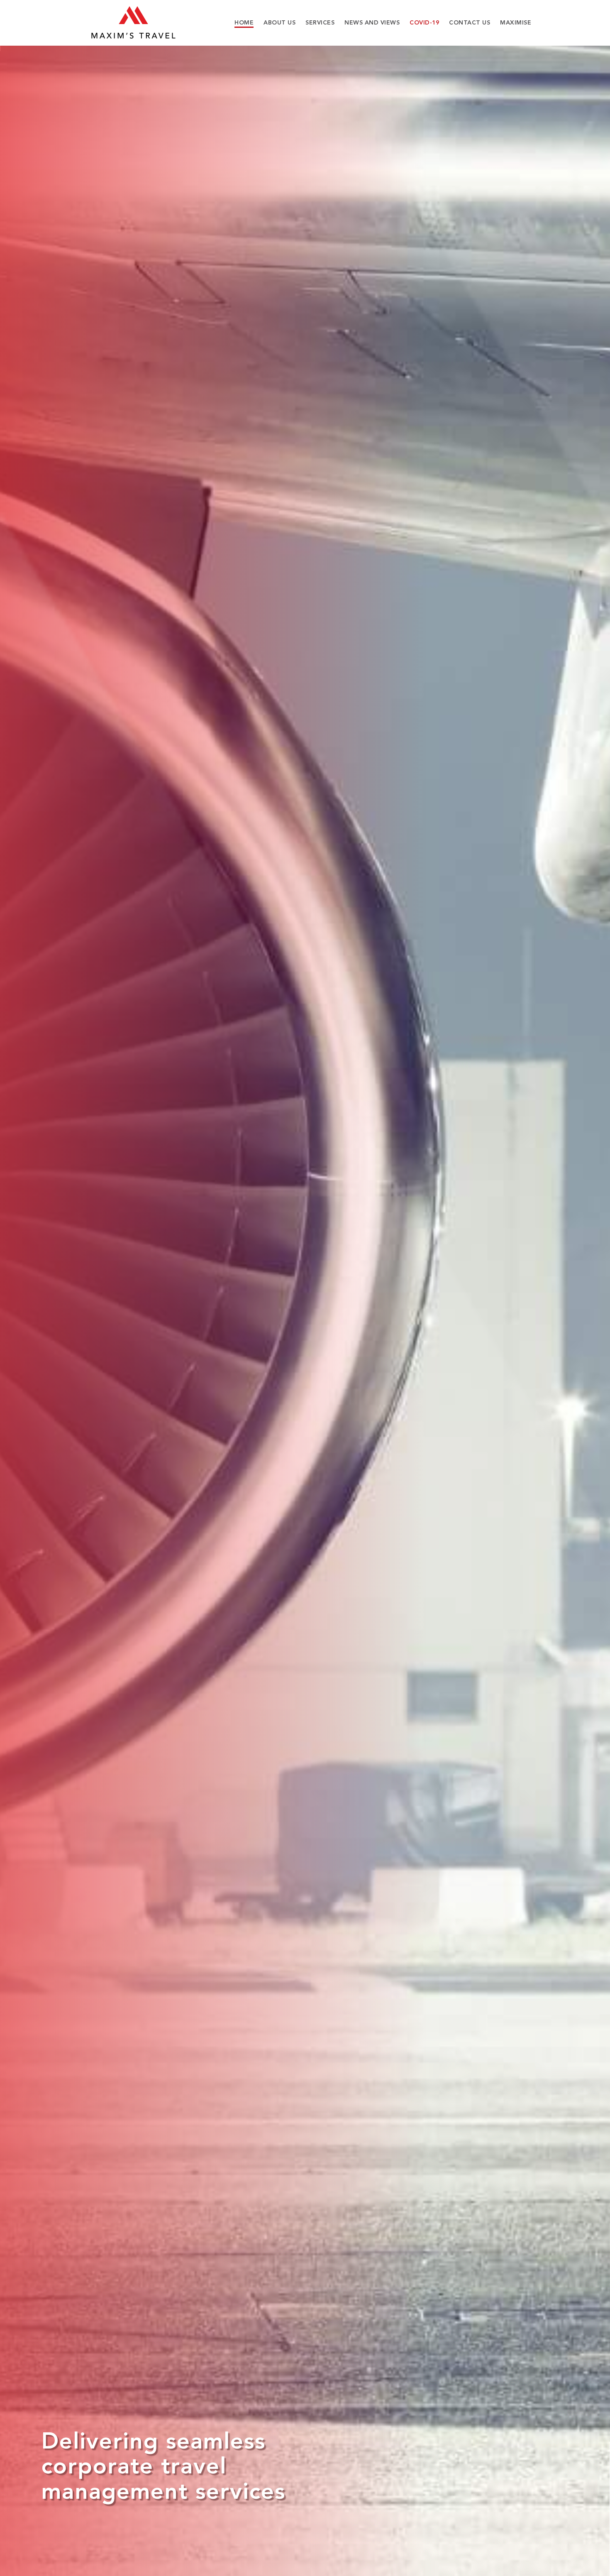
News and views (372, 23)
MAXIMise (516, 23)
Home (244, 23)
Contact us (470, 23)
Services (320, 23)
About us (279, 23)
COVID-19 (424, 23)
